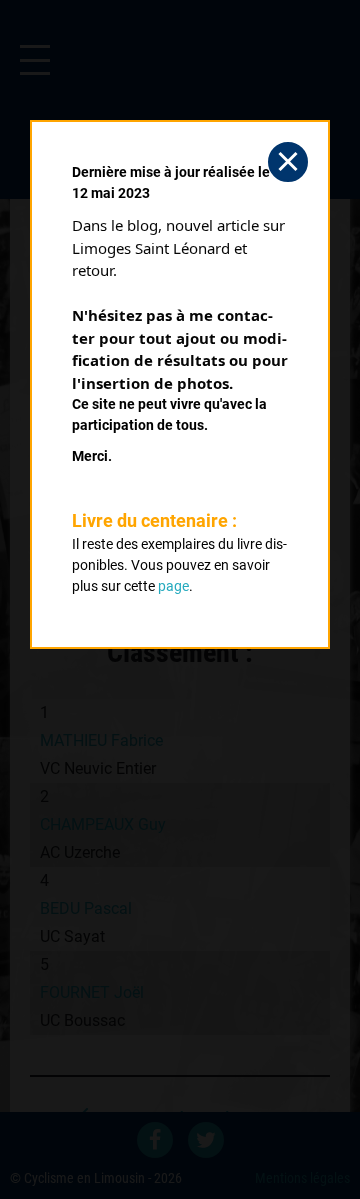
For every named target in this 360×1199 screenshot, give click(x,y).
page (173, 586)
